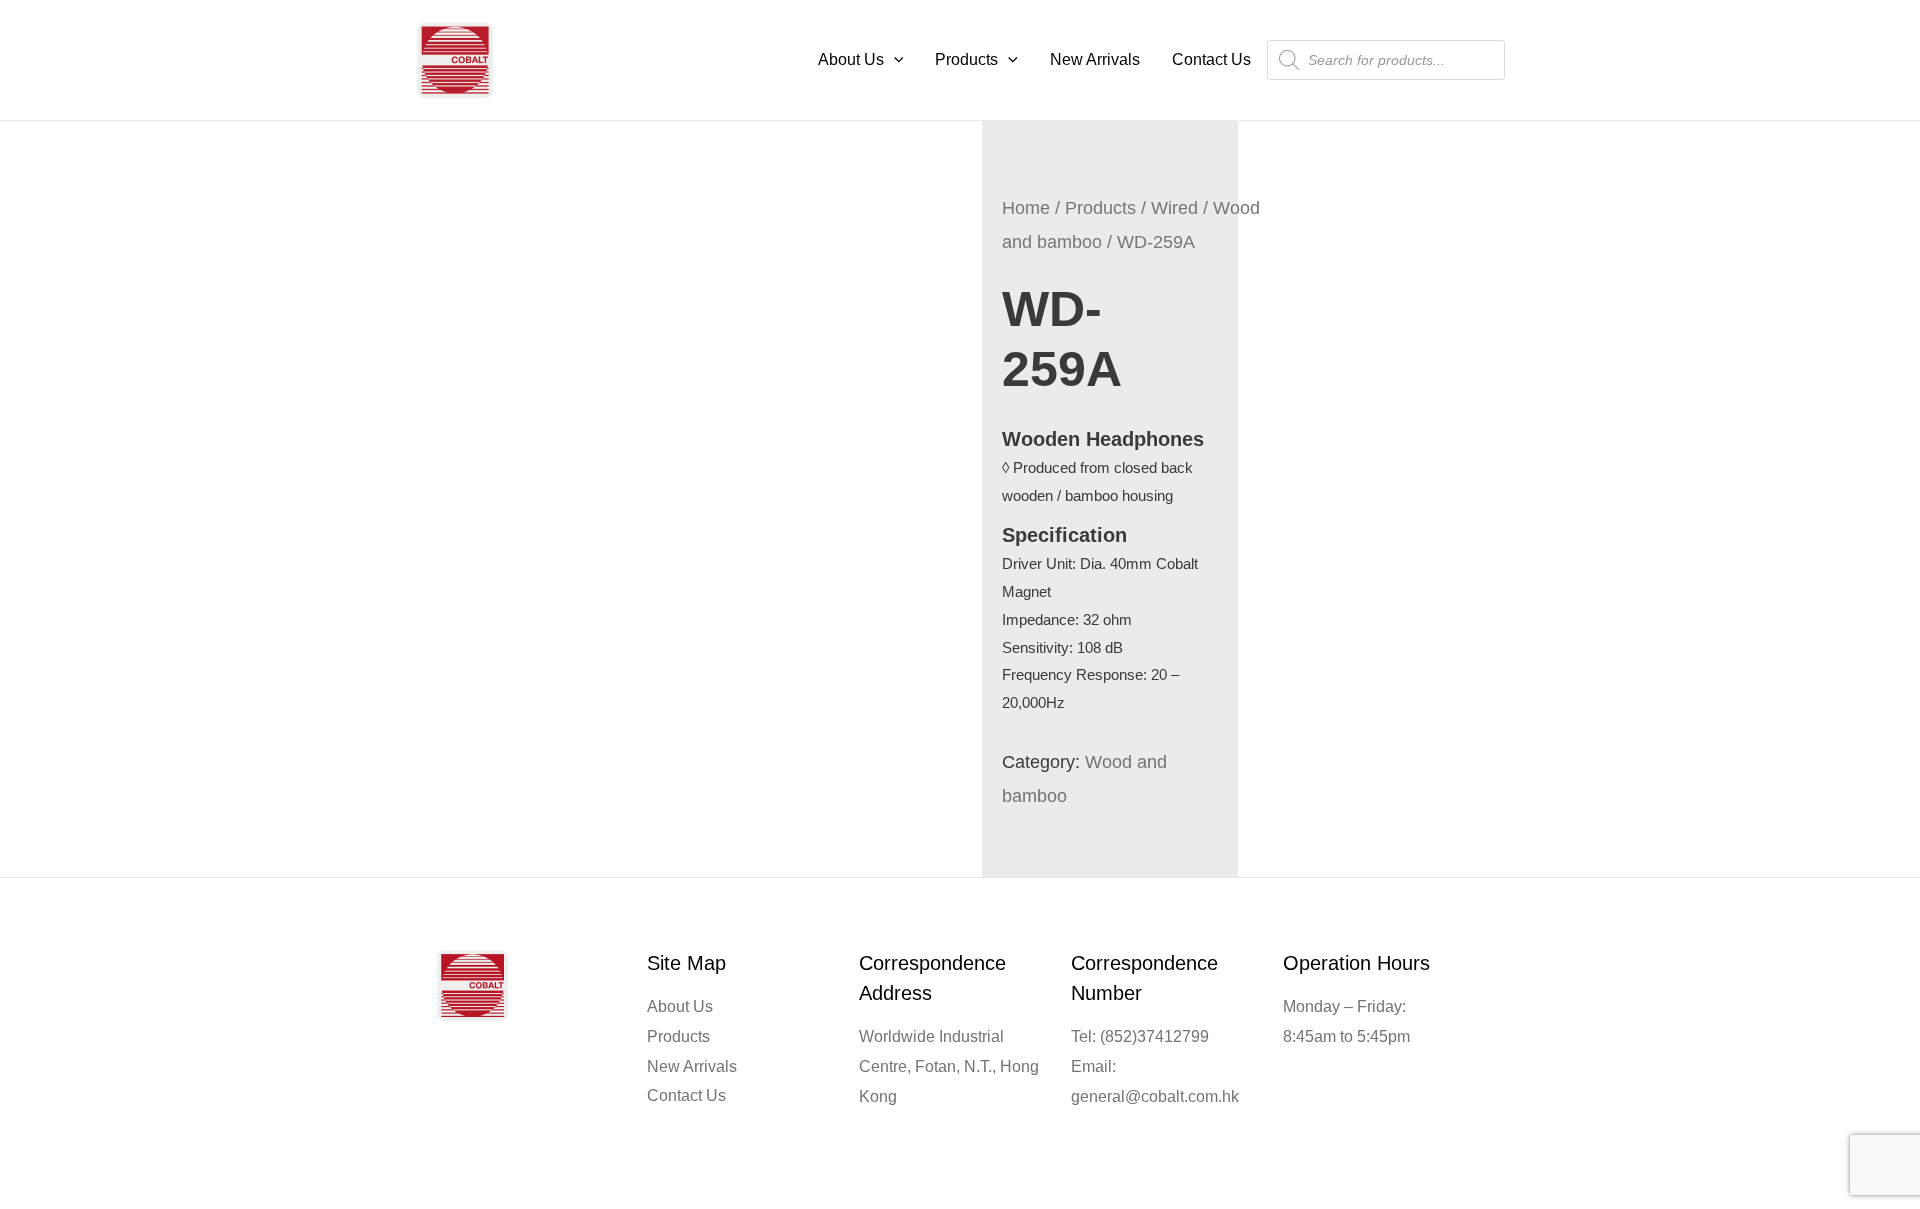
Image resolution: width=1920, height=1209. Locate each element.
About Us (851, 59)
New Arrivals (1095, 59)
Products (966, 59)
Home (1026, 207)
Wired (1174, 207)
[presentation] (894, 59)
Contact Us (1211, 59)
